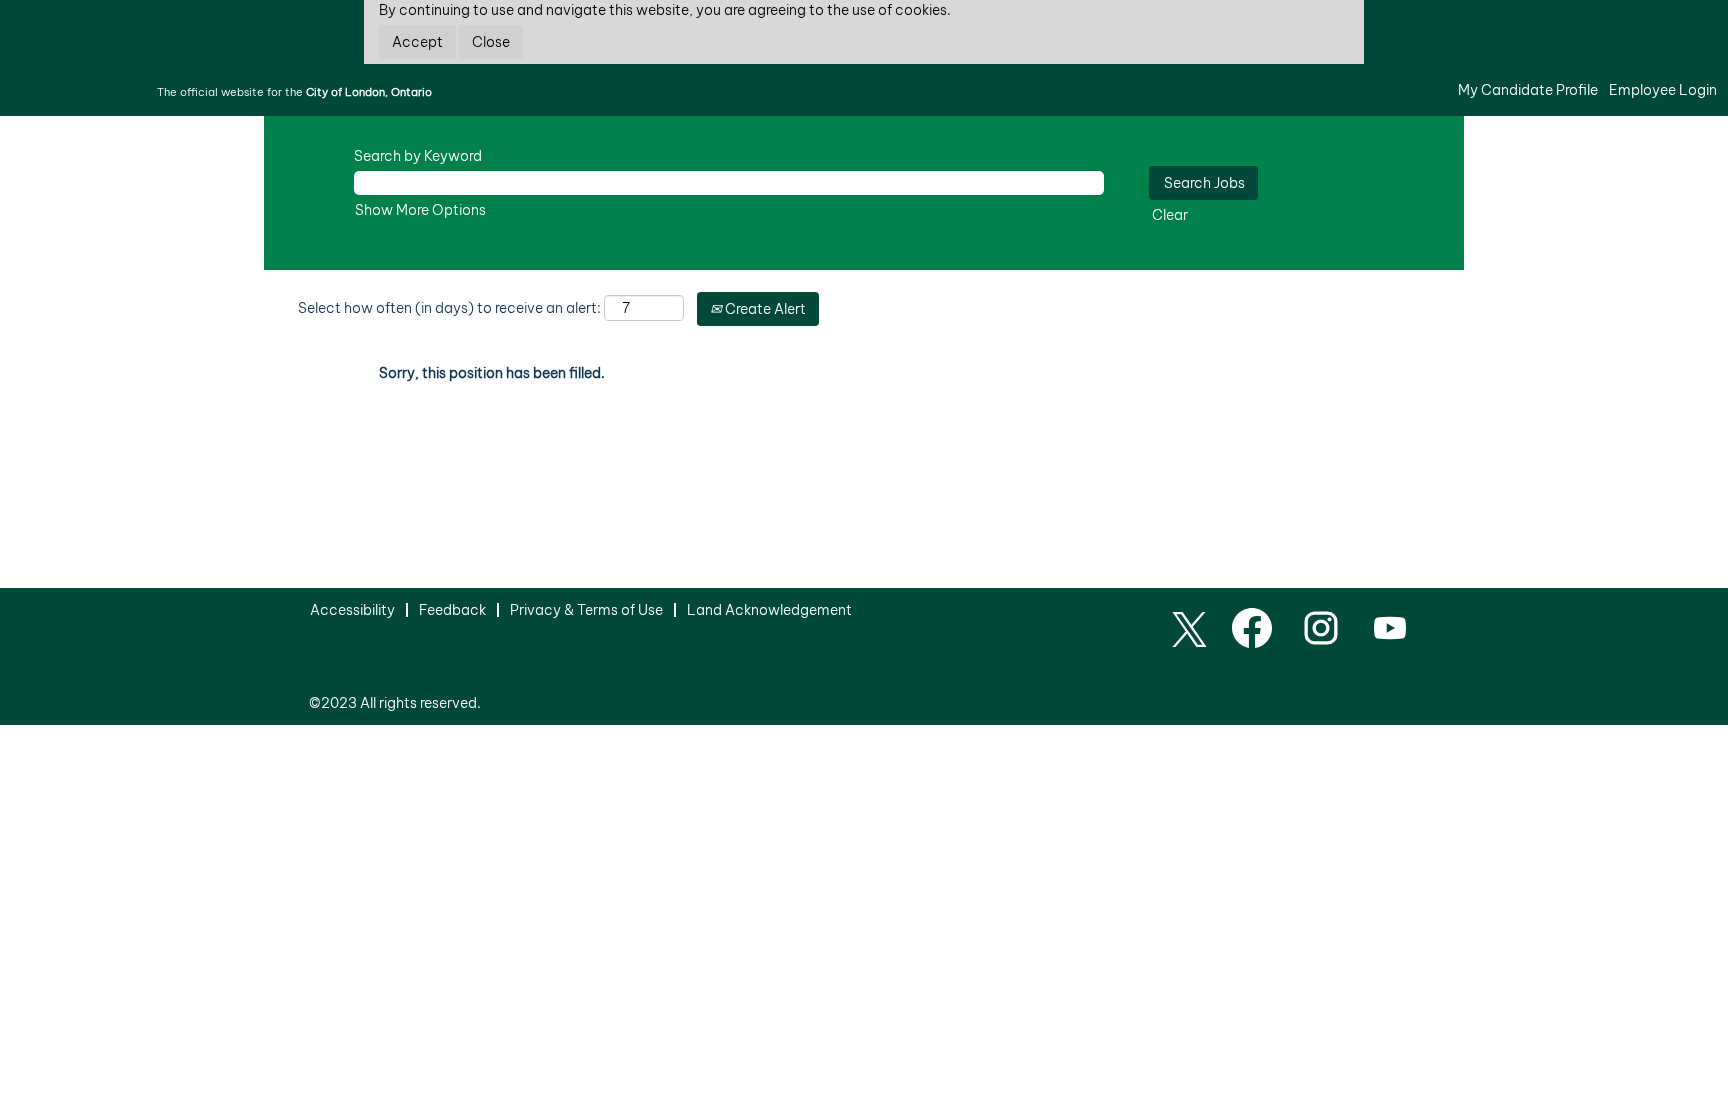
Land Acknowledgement (769, 610)
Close (491, 42)
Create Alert (764, 309)
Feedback (452, 610)
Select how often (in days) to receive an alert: (449, 308)
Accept (417, 42)
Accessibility (352, 610)
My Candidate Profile (1528, 90)
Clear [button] (1170, 215)
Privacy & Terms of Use (586, 610)
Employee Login (1663, 90)
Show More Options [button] (420, 210)
